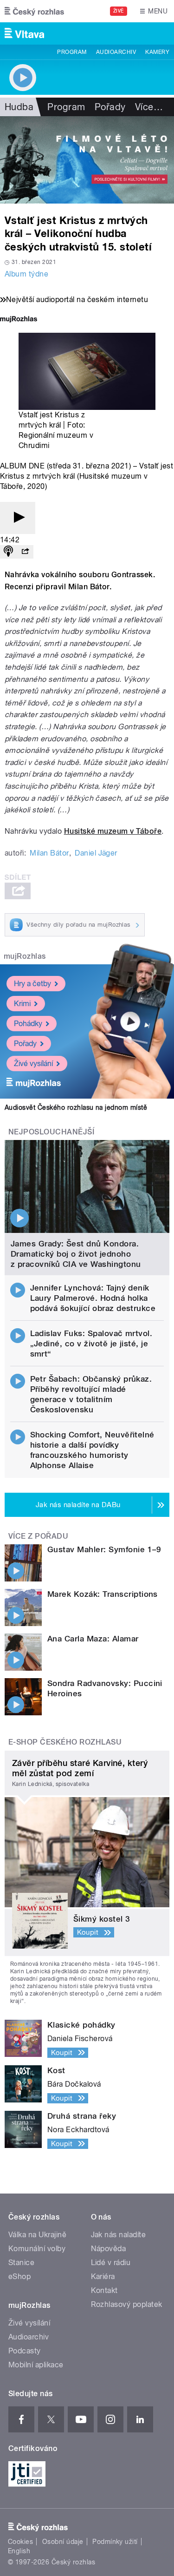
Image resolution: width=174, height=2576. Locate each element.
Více (149, 107)
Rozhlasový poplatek (127, 2304)
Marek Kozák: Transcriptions (103, 1594)
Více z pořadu (38, 1536)
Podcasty (25, 2351)
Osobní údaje (63, 2542)
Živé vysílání (33, 1064)
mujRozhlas (25, 956)
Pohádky (28, 1024)
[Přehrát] (18, 518)
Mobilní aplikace (36, 2365)
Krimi (22, 1004)
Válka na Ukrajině (37, 2235)
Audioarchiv (116, 52)
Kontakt (104, 2290)
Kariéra (103, 2276)
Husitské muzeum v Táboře (113, 831)
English (19, 2551)
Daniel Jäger (96, 853)
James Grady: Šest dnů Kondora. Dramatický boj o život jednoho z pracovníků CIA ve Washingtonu (76, 1254)
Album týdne (26, 274)
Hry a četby (32, 984)
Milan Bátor (49, 853)
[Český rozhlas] (34, 11)
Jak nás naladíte (119, 2235)
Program (72, 52)
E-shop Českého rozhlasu (65, 1742)
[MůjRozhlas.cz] (19, 320)
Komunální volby (37, 2249)
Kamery (157, 52)
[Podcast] (8, 552)
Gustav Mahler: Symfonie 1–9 (104, 1549)
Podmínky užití (115, 2542)
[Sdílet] (25, 552)
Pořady (110, 107)
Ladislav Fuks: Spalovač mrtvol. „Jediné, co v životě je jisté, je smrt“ (91, 1344)
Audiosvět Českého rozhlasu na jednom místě (76, 1107)
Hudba (19, 107)
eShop (19, 2276)
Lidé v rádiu (111, 2263)
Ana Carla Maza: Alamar (93, 1639)
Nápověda (109, 2249)
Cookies (20, 2542)
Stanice (21, 2263)
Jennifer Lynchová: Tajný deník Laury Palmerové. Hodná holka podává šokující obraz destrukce (93, 1298)
